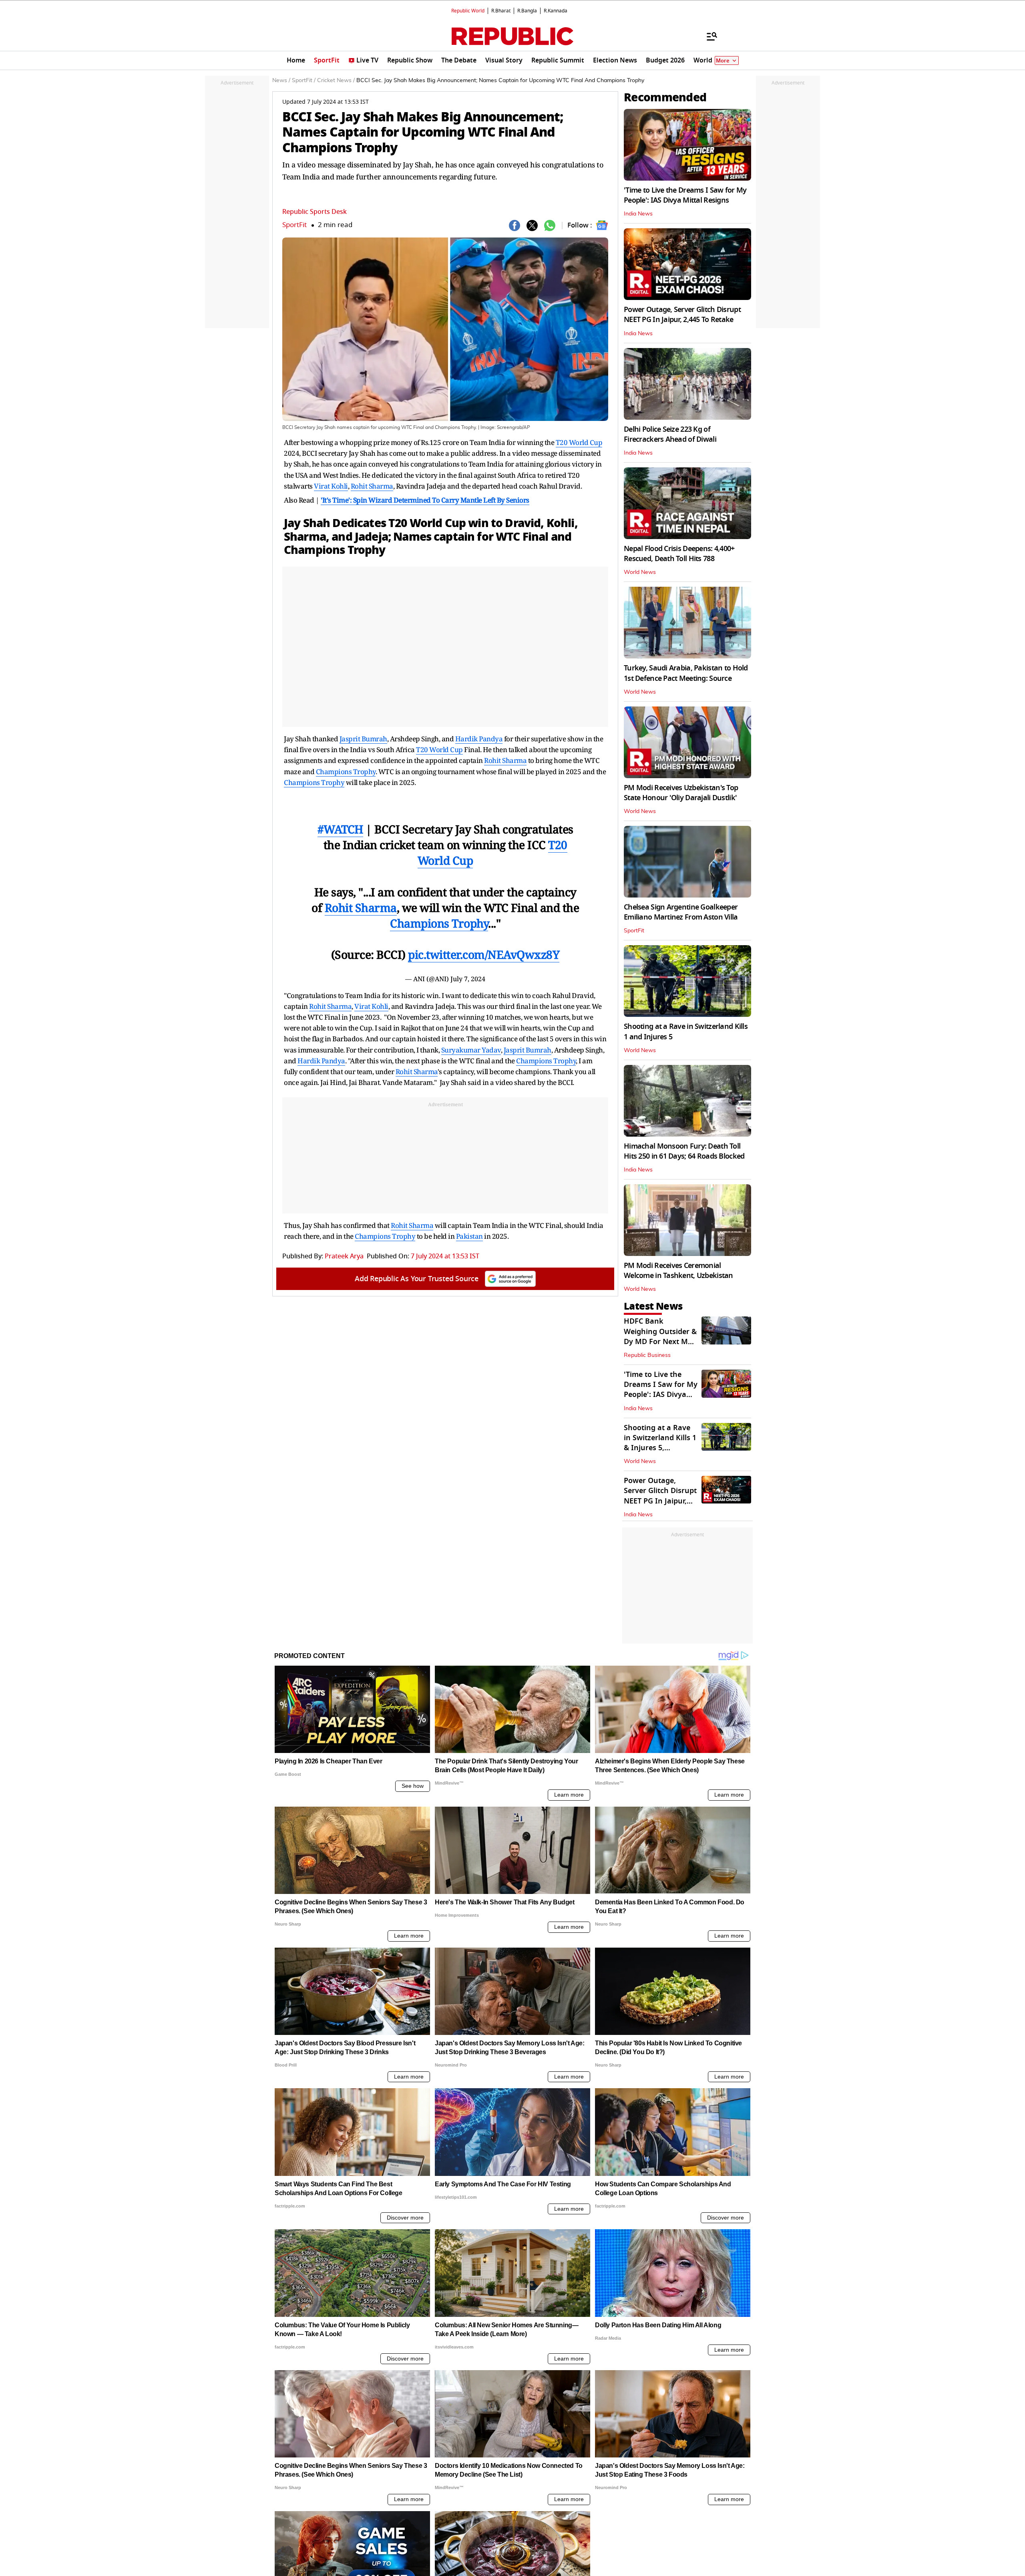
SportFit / (304, 80)
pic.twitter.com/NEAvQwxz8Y (484, 954)
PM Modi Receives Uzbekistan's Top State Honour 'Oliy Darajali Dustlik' (681, 793)
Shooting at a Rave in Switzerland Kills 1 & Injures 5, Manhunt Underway (660, 1443)
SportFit (294, 225)
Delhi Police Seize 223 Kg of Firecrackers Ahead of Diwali (670, 434)
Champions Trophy (335, 550)
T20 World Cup (579, 442)
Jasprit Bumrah (363, 739)
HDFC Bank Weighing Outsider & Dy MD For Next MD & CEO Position (660, 1336)
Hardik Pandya (479, 739)
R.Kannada (556, 11)
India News (638, 214)
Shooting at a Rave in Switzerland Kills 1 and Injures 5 (686, 1031)
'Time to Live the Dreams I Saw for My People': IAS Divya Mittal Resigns (685, 195)
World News (640, 572)
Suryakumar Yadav (471, 1050)
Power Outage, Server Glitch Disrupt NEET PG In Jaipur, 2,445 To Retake (682, 315)
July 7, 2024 (468, 979)
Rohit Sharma (372, 486)
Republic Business (647, 1355)
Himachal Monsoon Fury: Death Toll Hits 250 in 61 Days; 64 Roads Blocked (684, 1151)
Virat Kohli (331, 486)
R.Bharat (501, 11)
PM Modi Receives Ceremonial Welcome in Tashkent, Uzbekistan (678, 1271)
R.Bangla (527, 11)
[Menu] (708, 36)
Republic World (468, 11)
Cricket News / (336, 80)
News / (281, 80)
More (723, 61)
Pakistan (469, 1236)
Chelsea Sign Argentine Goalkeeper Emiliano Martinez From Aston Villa (681, 912)
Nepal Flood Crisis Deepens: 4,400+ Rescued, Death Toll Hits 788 (679, 554)
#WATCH (340, 829)
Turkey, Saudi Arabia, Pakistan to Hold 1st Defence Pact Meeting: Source (686, 673)
